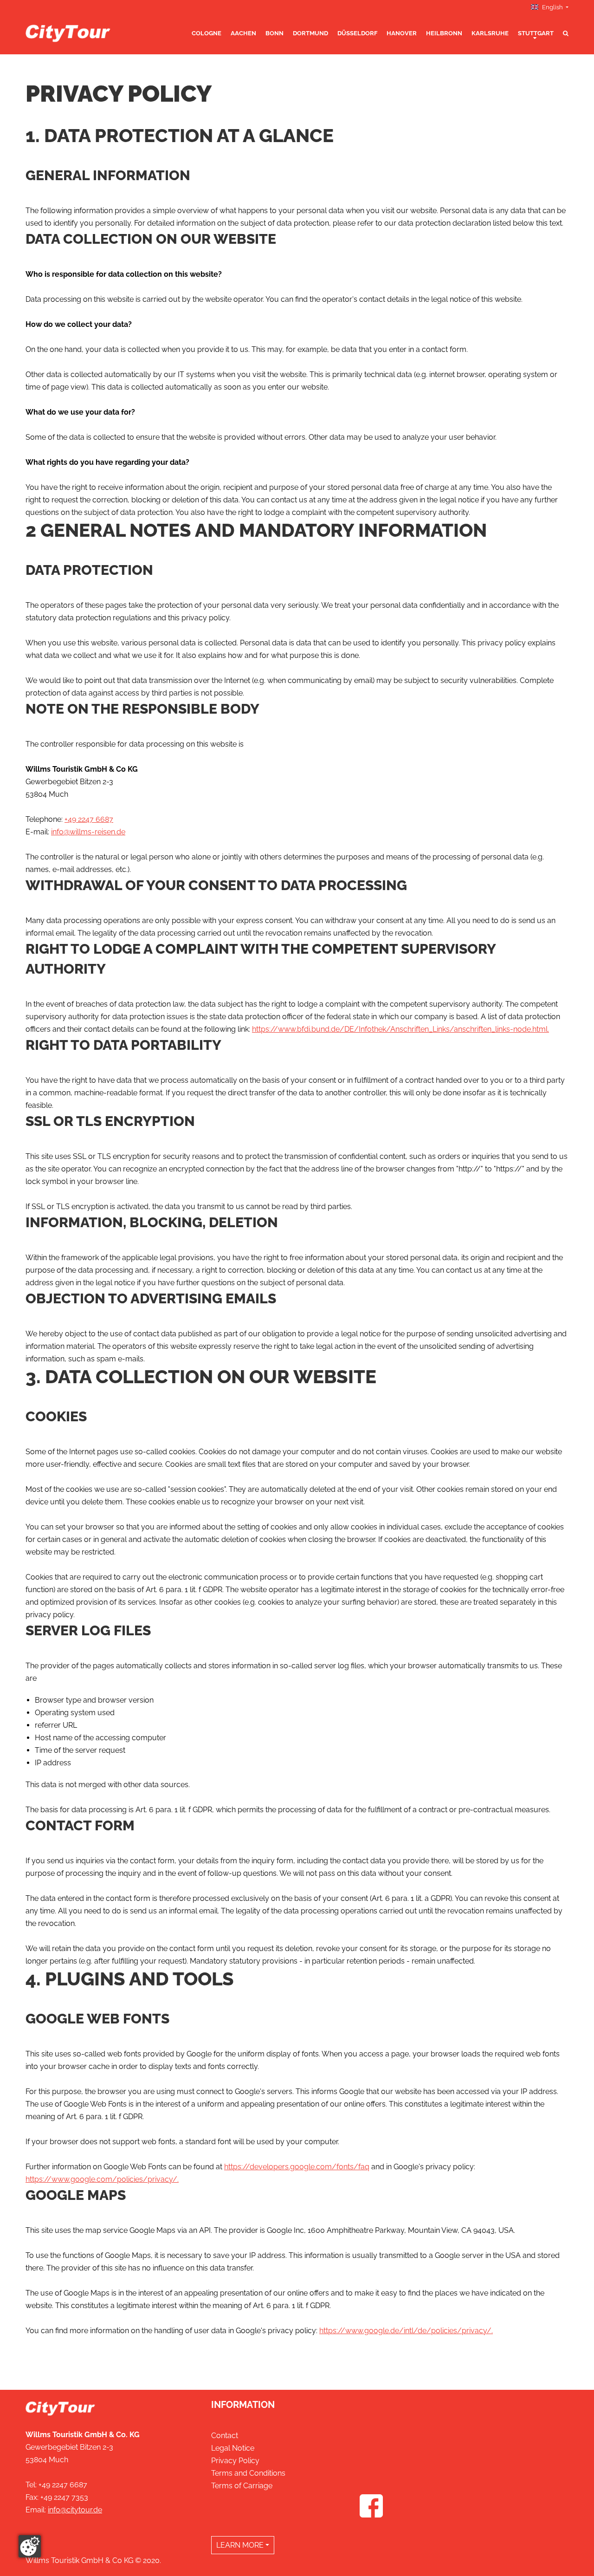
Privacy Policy (235, 2461)
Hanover (402, 33)
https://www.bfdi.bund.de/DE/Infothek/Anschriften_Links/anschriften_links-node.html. (400, 1029)
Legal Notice (233, 2448)
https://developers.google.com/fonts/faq (297, 2167)
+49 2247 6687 (89, 819)
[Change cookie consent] (30, 2546)
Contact (225, 2436)
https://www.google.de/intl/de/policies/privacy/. (406, 2331)
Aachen (243, 33)
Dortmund (310, 33)
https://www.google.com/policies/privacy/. (102, 2179)
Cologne (207, 33)
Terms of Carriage (242, 2486)
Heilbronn (444, 33)
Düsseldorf (357, 33)
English (552, 7)
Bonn (274, 33)
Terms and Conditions (248, 2473)
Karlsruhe (490, 33)
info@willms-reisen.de (88, 832)
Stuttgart (536, 33)
